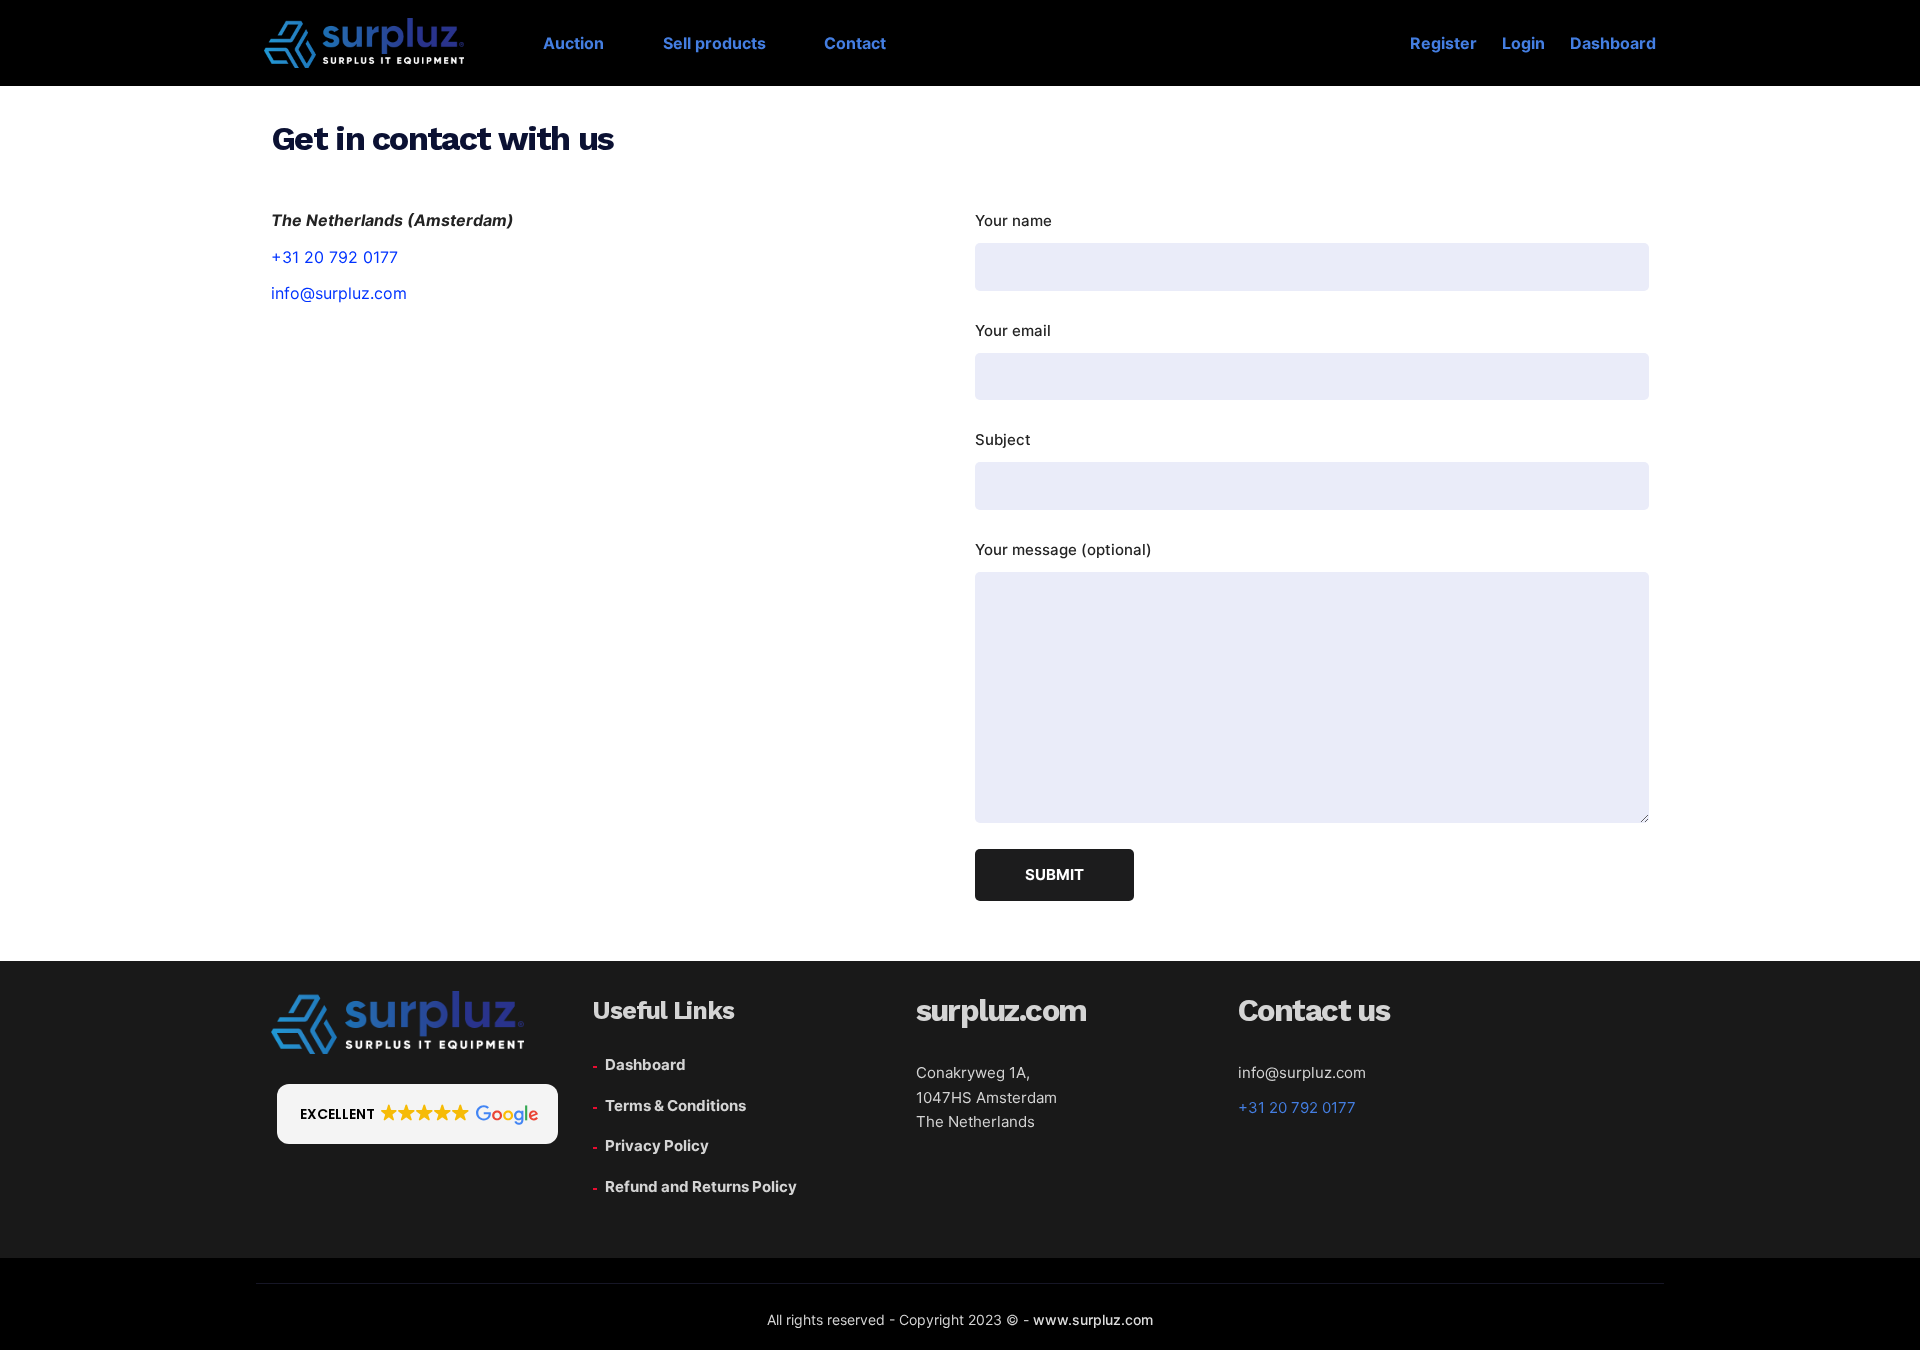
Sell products (714, 43)
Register (1443, 43)
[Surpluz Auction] (354, 43)
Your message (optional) (1063, 549)
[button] (417, 1114)
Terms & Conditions (675, 1105)
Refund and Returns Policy (701, 1186)
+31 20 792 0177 (334, 257)
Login (1523, 43)
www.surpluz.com (1093, 1319)
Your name (1013, 220)
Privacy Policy (657, 1145)
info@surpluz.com (339, 293)
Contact (855, 43)
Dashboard (1613, 43)
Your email (1013, 330)
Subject (1003, 439)
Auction (573, 43)
